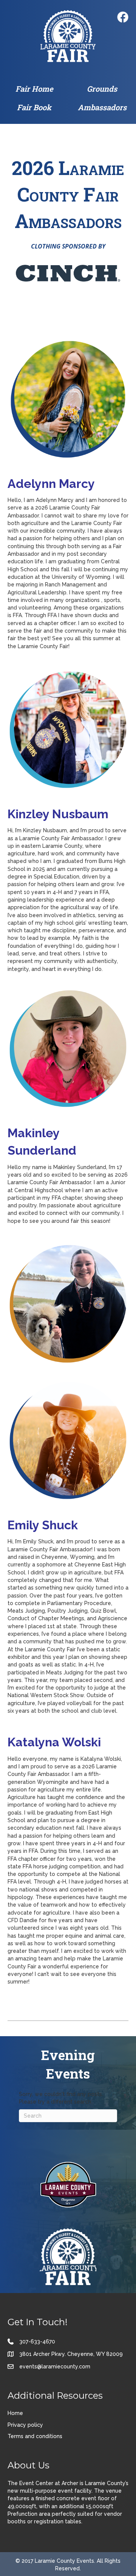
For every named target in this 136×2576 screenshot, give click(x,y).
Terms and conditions (35, 2436)
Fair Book (34, 107)
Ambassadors (102, 107)
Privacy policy (25, 2425)
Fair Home (34, 89)
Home (15, 2413)
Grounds (102, 89)
